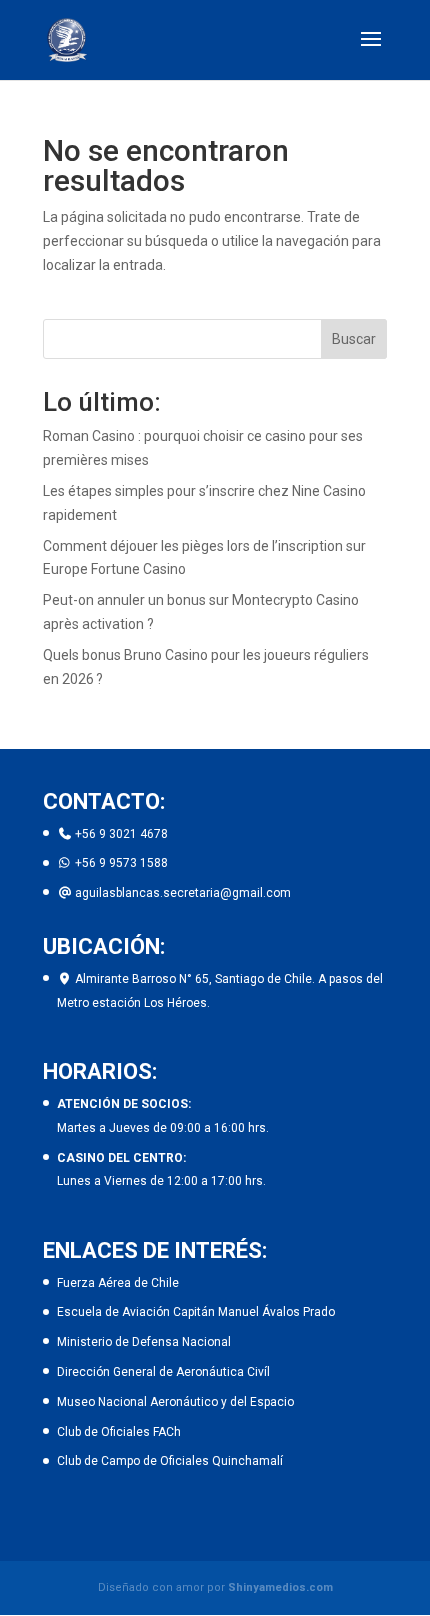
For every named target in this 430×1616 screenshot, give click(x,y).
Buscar (354, 339)
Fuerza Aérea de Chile (118, 1283)
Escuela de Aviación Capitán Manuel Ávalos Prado (196, 1312)
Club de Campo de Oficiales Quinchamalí (170, 1461)
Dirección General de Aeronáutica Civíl (163, 1372)
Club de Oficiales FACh (119, 1432)
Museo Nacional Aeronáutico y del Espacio (175, 1402)
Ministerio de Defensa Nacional (144, 1342)
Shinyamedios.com (280, 1587)
